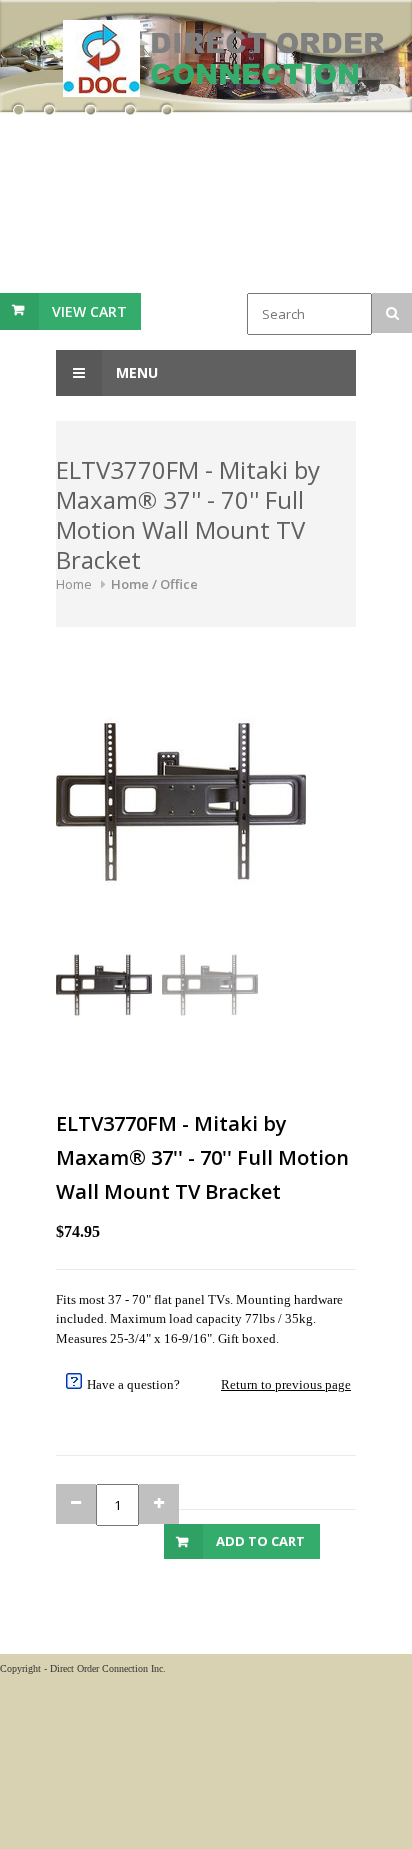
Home (74, 584)
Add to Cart (260, 1541)
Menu (135, 372)
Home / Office (154, 584)
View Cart (89, 311)
